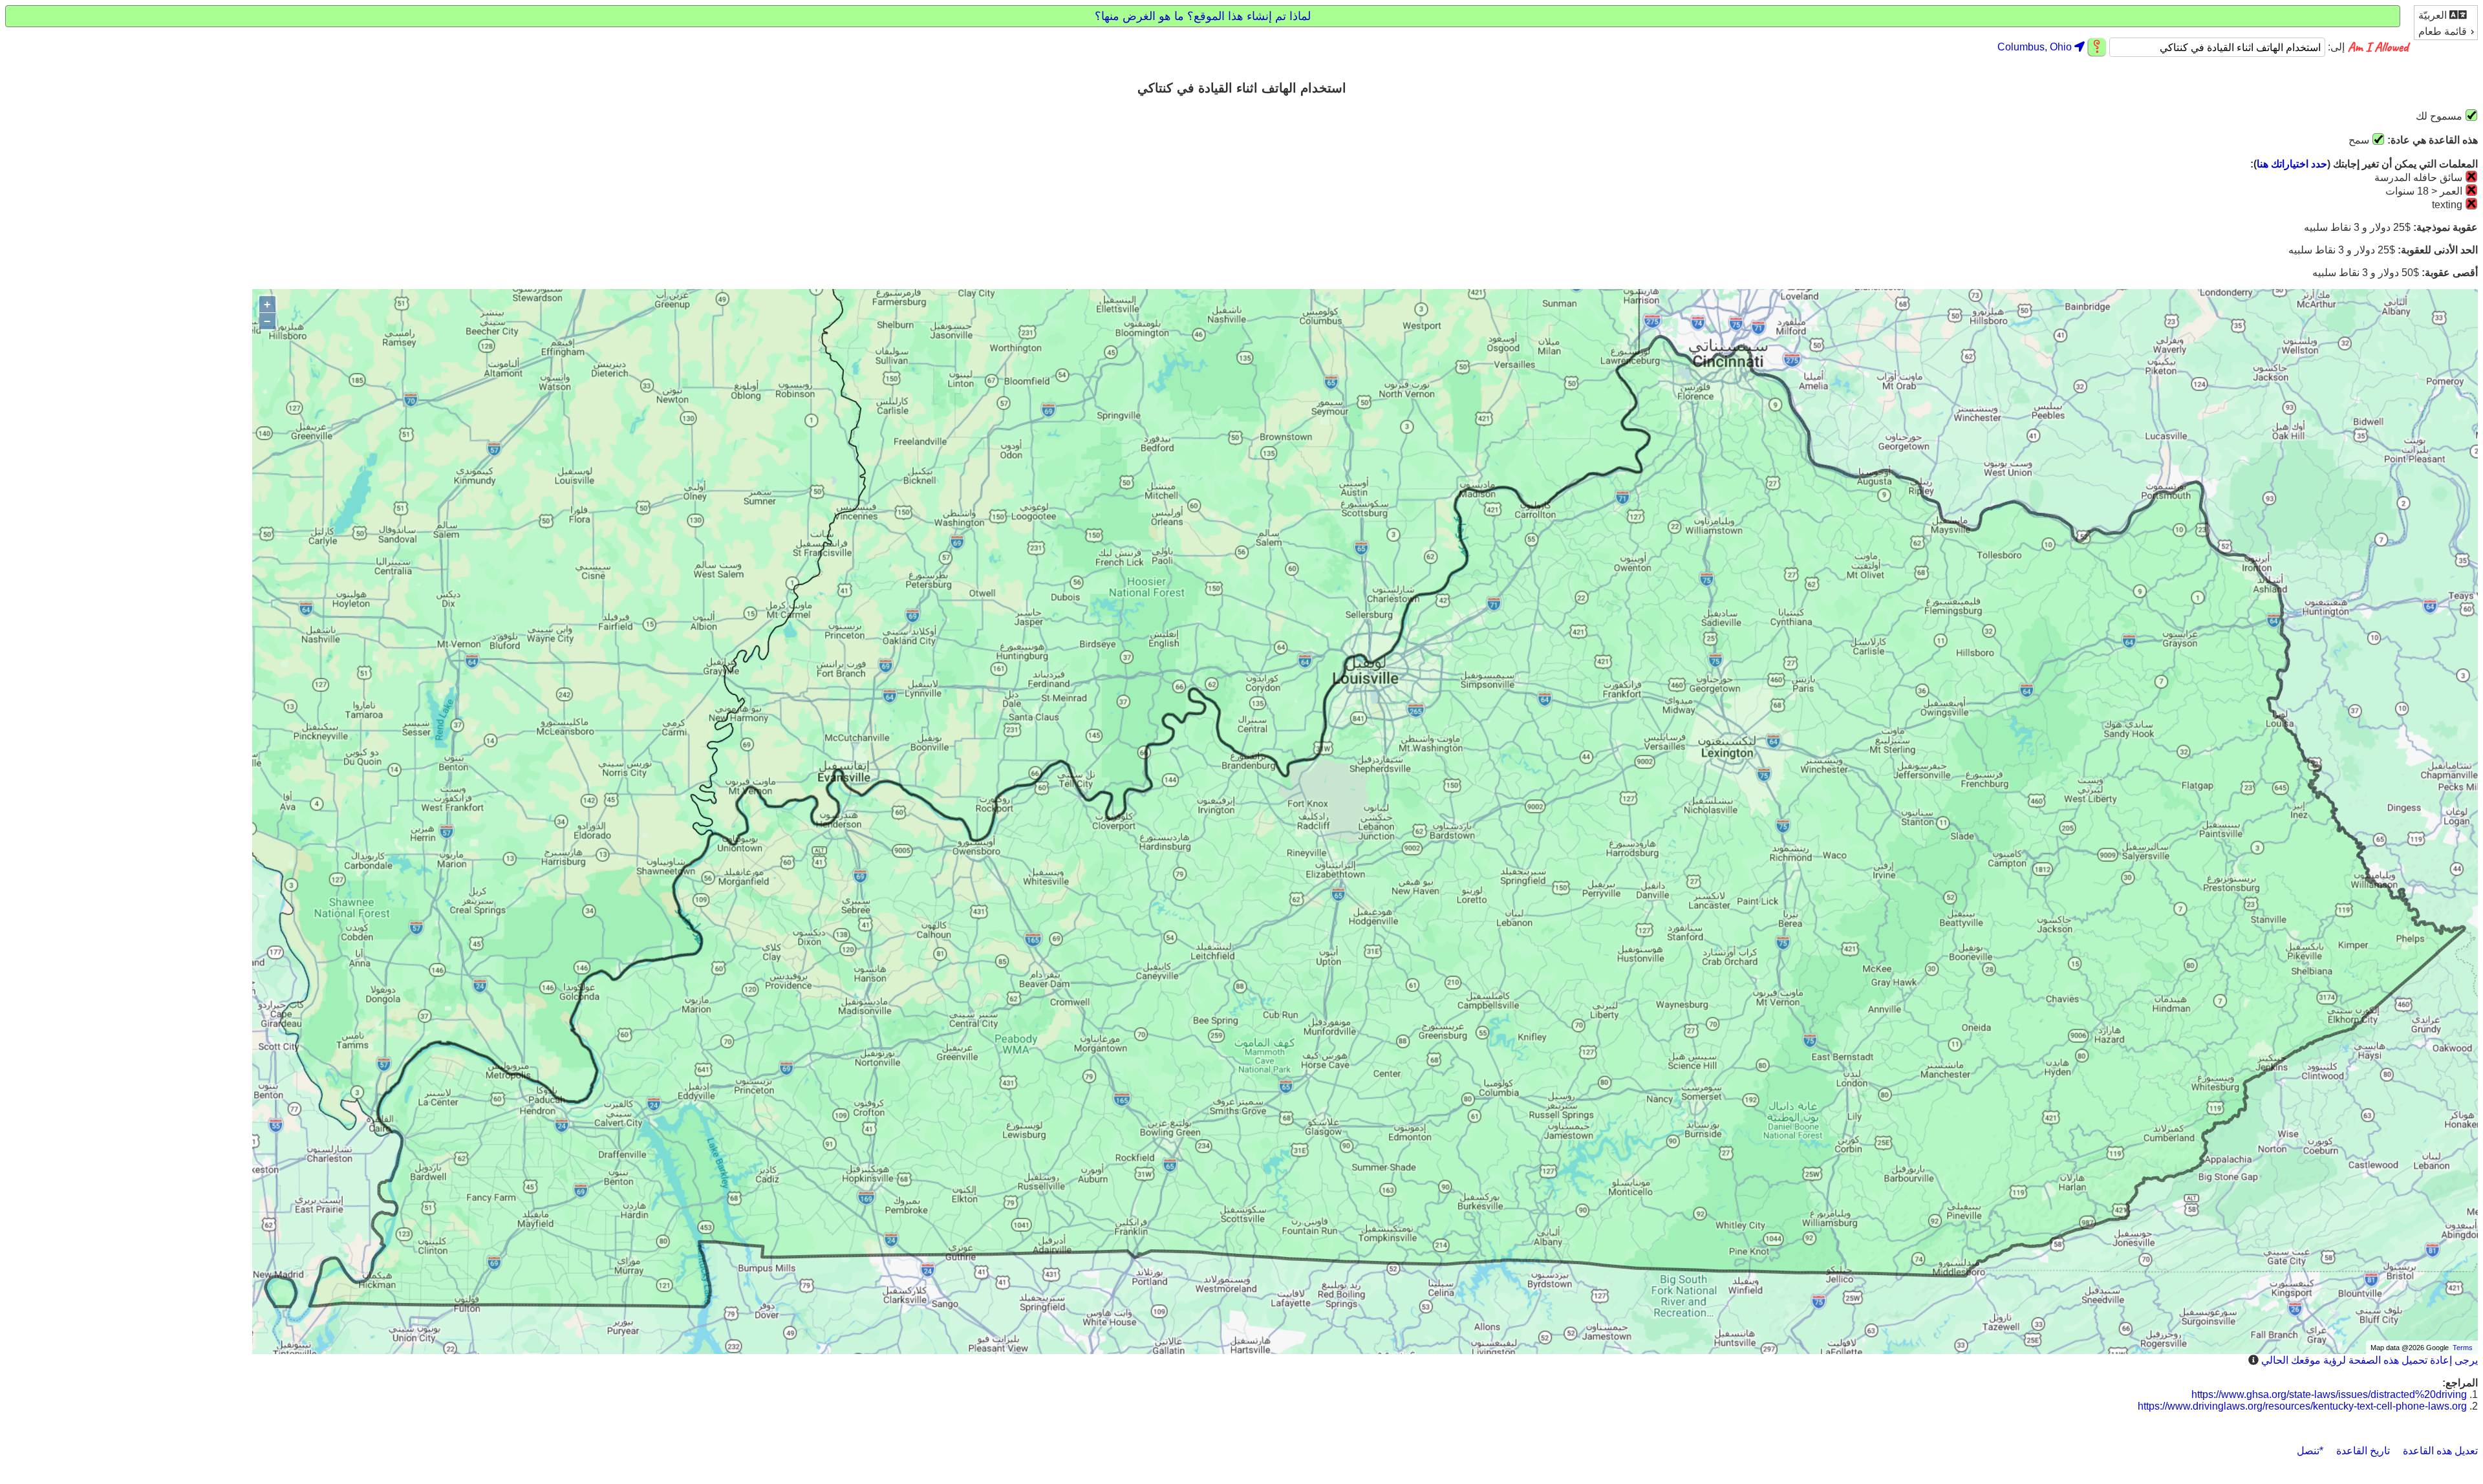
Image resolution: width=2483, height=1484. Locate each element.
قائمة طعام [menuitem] (2443, 31)
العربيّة (2434, 15)
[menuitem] (2446, 15)
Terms (2463, 1348)
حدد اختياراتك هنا (2292, 164)
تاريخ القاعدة (2363, 1451)
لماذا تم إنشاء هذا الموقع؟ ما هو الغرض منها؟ (1203, 16)
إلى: (2335, 48)
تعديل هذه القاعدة (2440, 1451)
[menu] (2446, 23)
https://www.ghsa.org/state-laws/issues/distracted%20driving (2329, 1394)
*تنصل (2310, 1451)
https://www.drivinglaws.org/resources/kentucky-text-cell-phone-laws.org (2302, 1406)
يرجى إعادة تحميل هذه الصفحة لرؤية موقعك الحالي (2370, 1360)
